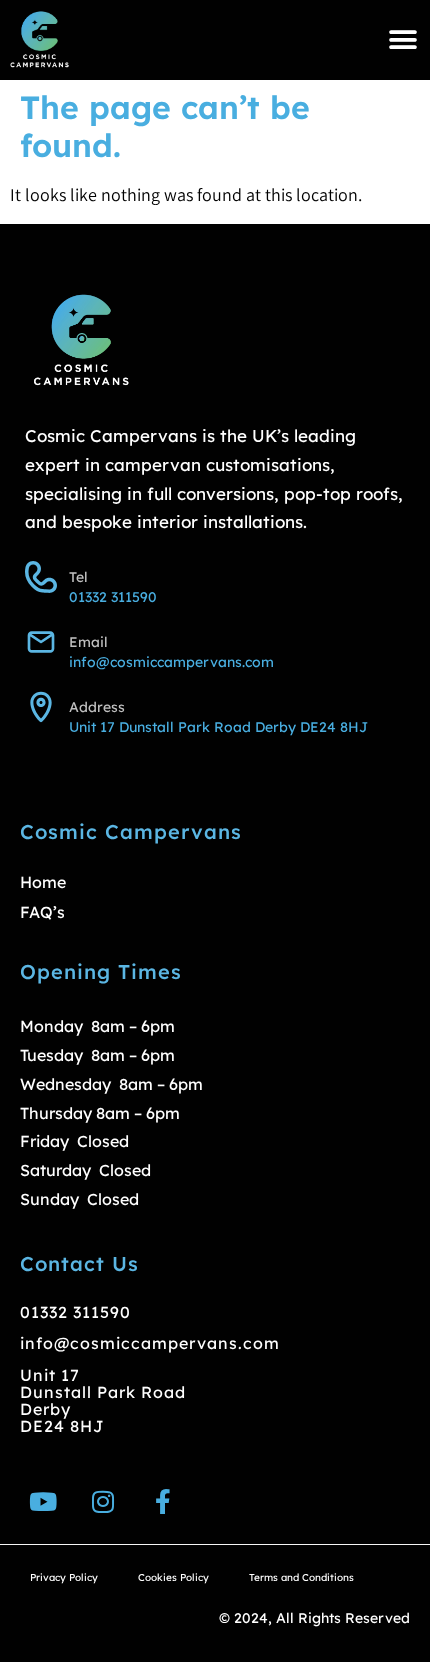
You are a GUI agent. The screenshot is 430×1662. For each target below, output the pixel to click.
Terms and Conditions (301, 1577)
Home (43, 882)
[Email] (41, 642)
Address (97, 707)
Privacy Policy (64, 1577)
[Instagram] (102, 1501)
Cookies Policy (173, 1577)
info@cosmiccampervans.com (171, 662)
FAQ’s (42, 912)
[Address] (41, 707)
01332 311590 (113, 597)
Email (88, 642)
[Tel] (41, 577)
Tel (78, 577)
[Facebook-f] (162, 1501)
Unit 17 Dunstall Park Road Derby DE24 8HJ (218, 727)
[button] (402, 40)
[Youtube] (42, 1501)
